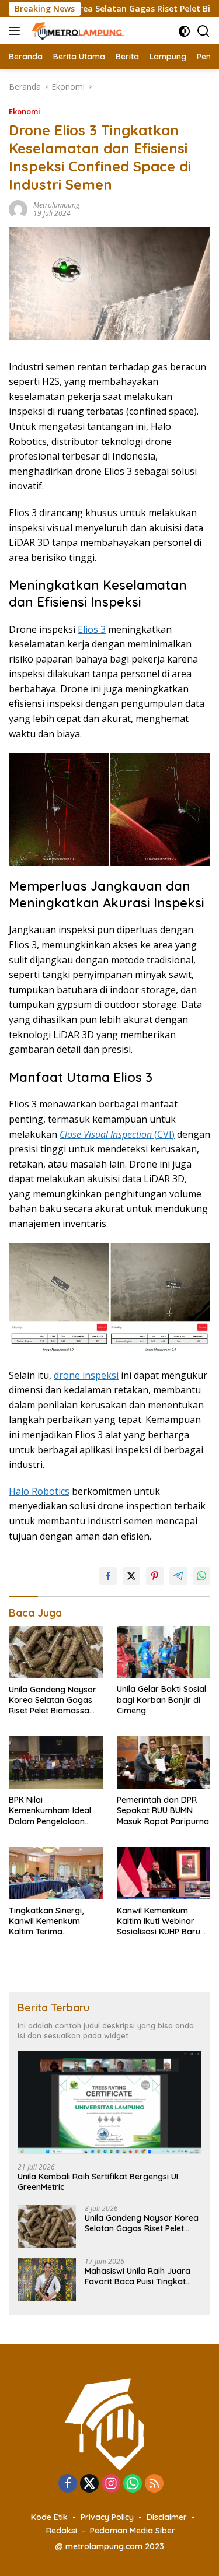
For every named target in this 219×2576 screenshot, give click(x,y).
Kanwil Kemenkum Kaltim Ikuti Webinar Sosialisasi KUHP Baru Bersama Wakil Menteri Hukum (162, 1921)
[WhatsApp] (133, 2484)
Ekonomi (25, 111)
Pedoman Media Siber (133, 2531)
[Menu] (17, 31)
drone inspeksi (86, 1375)
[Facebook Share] (108, 1576)
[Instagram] (111, 2484)
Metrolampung (56, 205)
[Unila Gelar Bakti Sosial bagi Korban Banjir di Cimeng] (164, 1652)
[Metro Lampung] (77, 31)
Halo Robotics (39, 1491)
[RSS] (154, 2484)
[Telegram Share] (178, 1576)
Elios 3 (92, 629)
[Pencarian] (204, 31)
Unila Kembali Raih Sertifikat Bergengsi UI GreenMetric (98, 2182)
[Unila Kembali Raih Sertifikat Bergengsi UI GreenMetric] (109, 2102)
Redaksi (62, 2531)
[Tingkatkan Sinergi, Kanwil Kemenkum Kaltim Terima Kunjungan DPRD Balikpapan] (56, 1873)
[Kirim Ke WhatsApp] (201, 1576)
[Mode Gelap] (184, 31)
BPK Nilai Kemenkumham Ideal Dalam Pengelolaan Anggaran (50, 1811)
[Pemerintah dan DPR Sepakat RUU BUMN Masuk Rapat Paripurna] (164, 1762)
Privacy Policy (107, 2517)
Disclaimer (167, 2517)
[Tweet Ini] (131, 1576)
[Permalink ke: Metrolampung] (18, 208)
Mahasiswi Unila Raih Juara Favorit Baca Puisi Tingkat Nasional (138, 2276)
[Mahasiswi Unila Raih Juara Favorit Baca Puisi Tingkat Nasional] (47, 2279)
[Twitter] (89, 2484)
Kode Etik (49, 2517)
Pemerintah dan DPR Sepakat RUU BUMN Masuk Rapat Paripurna (163, 1810)
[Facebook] (68, 2484)
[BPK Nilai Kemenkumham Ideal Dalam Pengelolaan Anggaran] (56, 1762)
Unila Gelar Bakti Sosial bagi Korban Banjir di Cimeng (161, 1699)
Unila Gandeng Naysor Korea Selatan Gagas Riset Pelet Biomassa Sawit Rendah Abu (53, 1700)
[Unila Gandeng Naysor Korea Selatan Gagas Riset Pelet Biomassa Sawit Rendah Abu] (56, 1652)
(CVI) (117, 1134)
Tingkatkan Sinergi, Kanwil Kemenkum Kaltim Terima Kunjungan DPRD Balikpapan (46, 1921)
